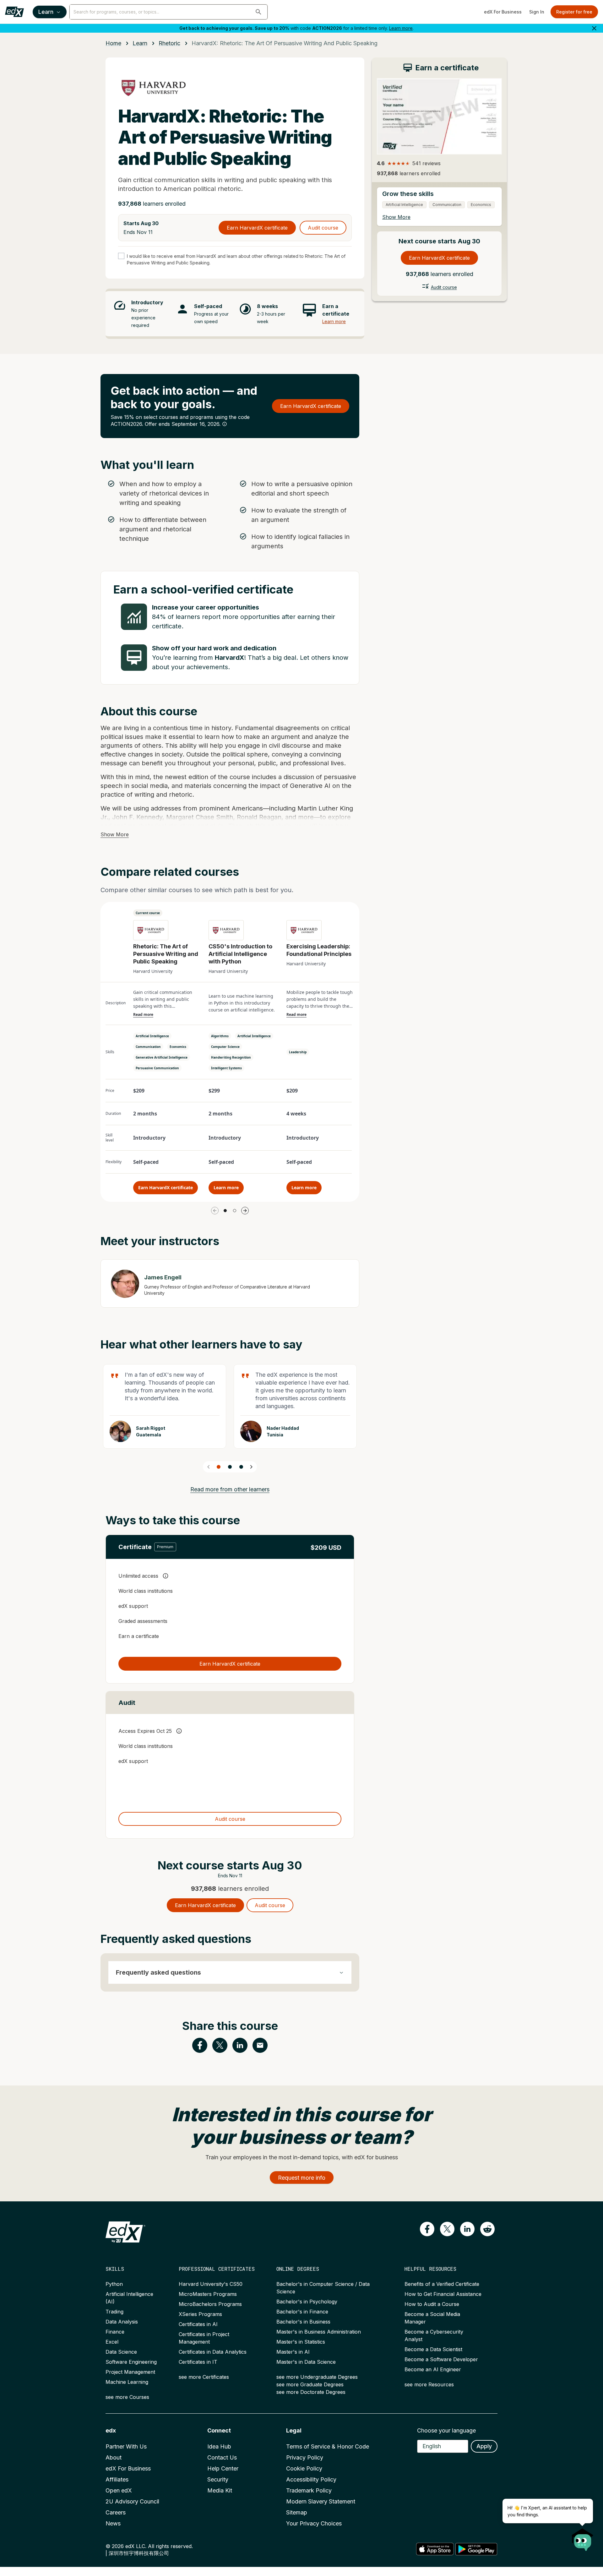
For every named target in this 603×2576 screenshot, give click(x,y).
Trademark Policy (309, 2490)
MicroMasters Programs (208, 2294)
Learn (46, 12)
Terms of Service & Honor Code (328, 2446)
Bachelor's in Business (303, 2322)
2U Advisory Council (132, 2501)
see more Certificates (204, 2377)
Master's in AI (293, 2352)
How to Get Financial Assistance (443, 2294)
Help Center (223, 2468)
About (114, 2457)
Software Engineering (131, 2362)
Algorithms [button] (220, 1036)
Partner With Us (126, 2446)
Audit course (323, 228)
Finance (115, 2332)
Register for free (574, 12)
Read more (143, 1015)
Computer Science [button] (225, 1047)
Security (218, 2479)
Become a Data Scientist (433, 2349)
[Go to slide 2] (235, 1211)
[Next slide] (251, 1467)
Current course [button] (148, 913)
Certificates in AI (198, 2324)
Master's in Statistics (301, 2342)
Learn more (401, 28)
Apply (484, 2446)
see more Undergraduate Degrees (317, 2377)
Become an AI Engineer (433, 2369)
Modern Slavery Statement (321, 2501)
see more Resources (429, 2384)
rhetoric (169, 43)
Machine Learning (127, 2382)
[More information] (225, 424)
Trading (114, 2312)
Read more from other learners (230, 1489)
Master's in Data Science (306, 2362)
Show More (115, 834)
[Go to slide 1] (225, 1211)
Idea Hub (219, 2446)
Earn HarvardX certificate (257, 228)
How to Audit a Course (432, 2304)
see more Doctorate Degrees (311, 2392)
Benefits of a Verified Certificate (442, 2284)
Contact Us (222, 2457)
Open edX (119, 2490)
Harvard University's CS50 (211, 2284)
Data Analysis (122, 2322)
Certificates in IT (198, 2362)
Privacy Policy (305, 2457)
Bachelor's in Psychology (307, 2302)
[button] (258, 12)
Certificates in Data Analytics (213, 2352)
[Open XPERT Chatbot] (583, 2538)
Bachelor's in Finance (302, 2312)
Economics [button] (178, 1047)
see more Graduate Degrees (310, 2384)
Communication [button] (148, 1047)
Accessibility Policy (311, 2479)
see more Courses (127, 2397)
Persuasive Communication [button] (157, 1068)
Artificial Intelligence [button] (152, 1036)
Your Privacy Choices (314, 2523)
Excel (112, 2342)
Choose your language (446, 2430)
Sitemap (297, 2512)
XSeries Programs (200, 2314)
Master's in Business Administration (319, 2332)
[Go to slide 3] (241, 1467)
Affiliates (117, 2479)
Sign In (537, 12)
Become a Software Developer (441, 2359)
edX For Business (503, 12)
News (113, 2523)
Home (113, 43)
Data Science (121, 2352)
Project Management (130, 2372)
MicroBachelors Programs (210, 2304)
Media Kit (220, 2490)
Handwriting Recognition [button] (231, 1057)
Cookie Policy (304, 2468)
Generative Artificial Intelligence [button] (162, 1057)
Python (114, 2284)
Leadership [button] (298, 1052)
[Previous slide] (209, 1467)
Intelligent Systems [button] (226, 1068)
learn (140, 43)
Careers (116, 2512)
